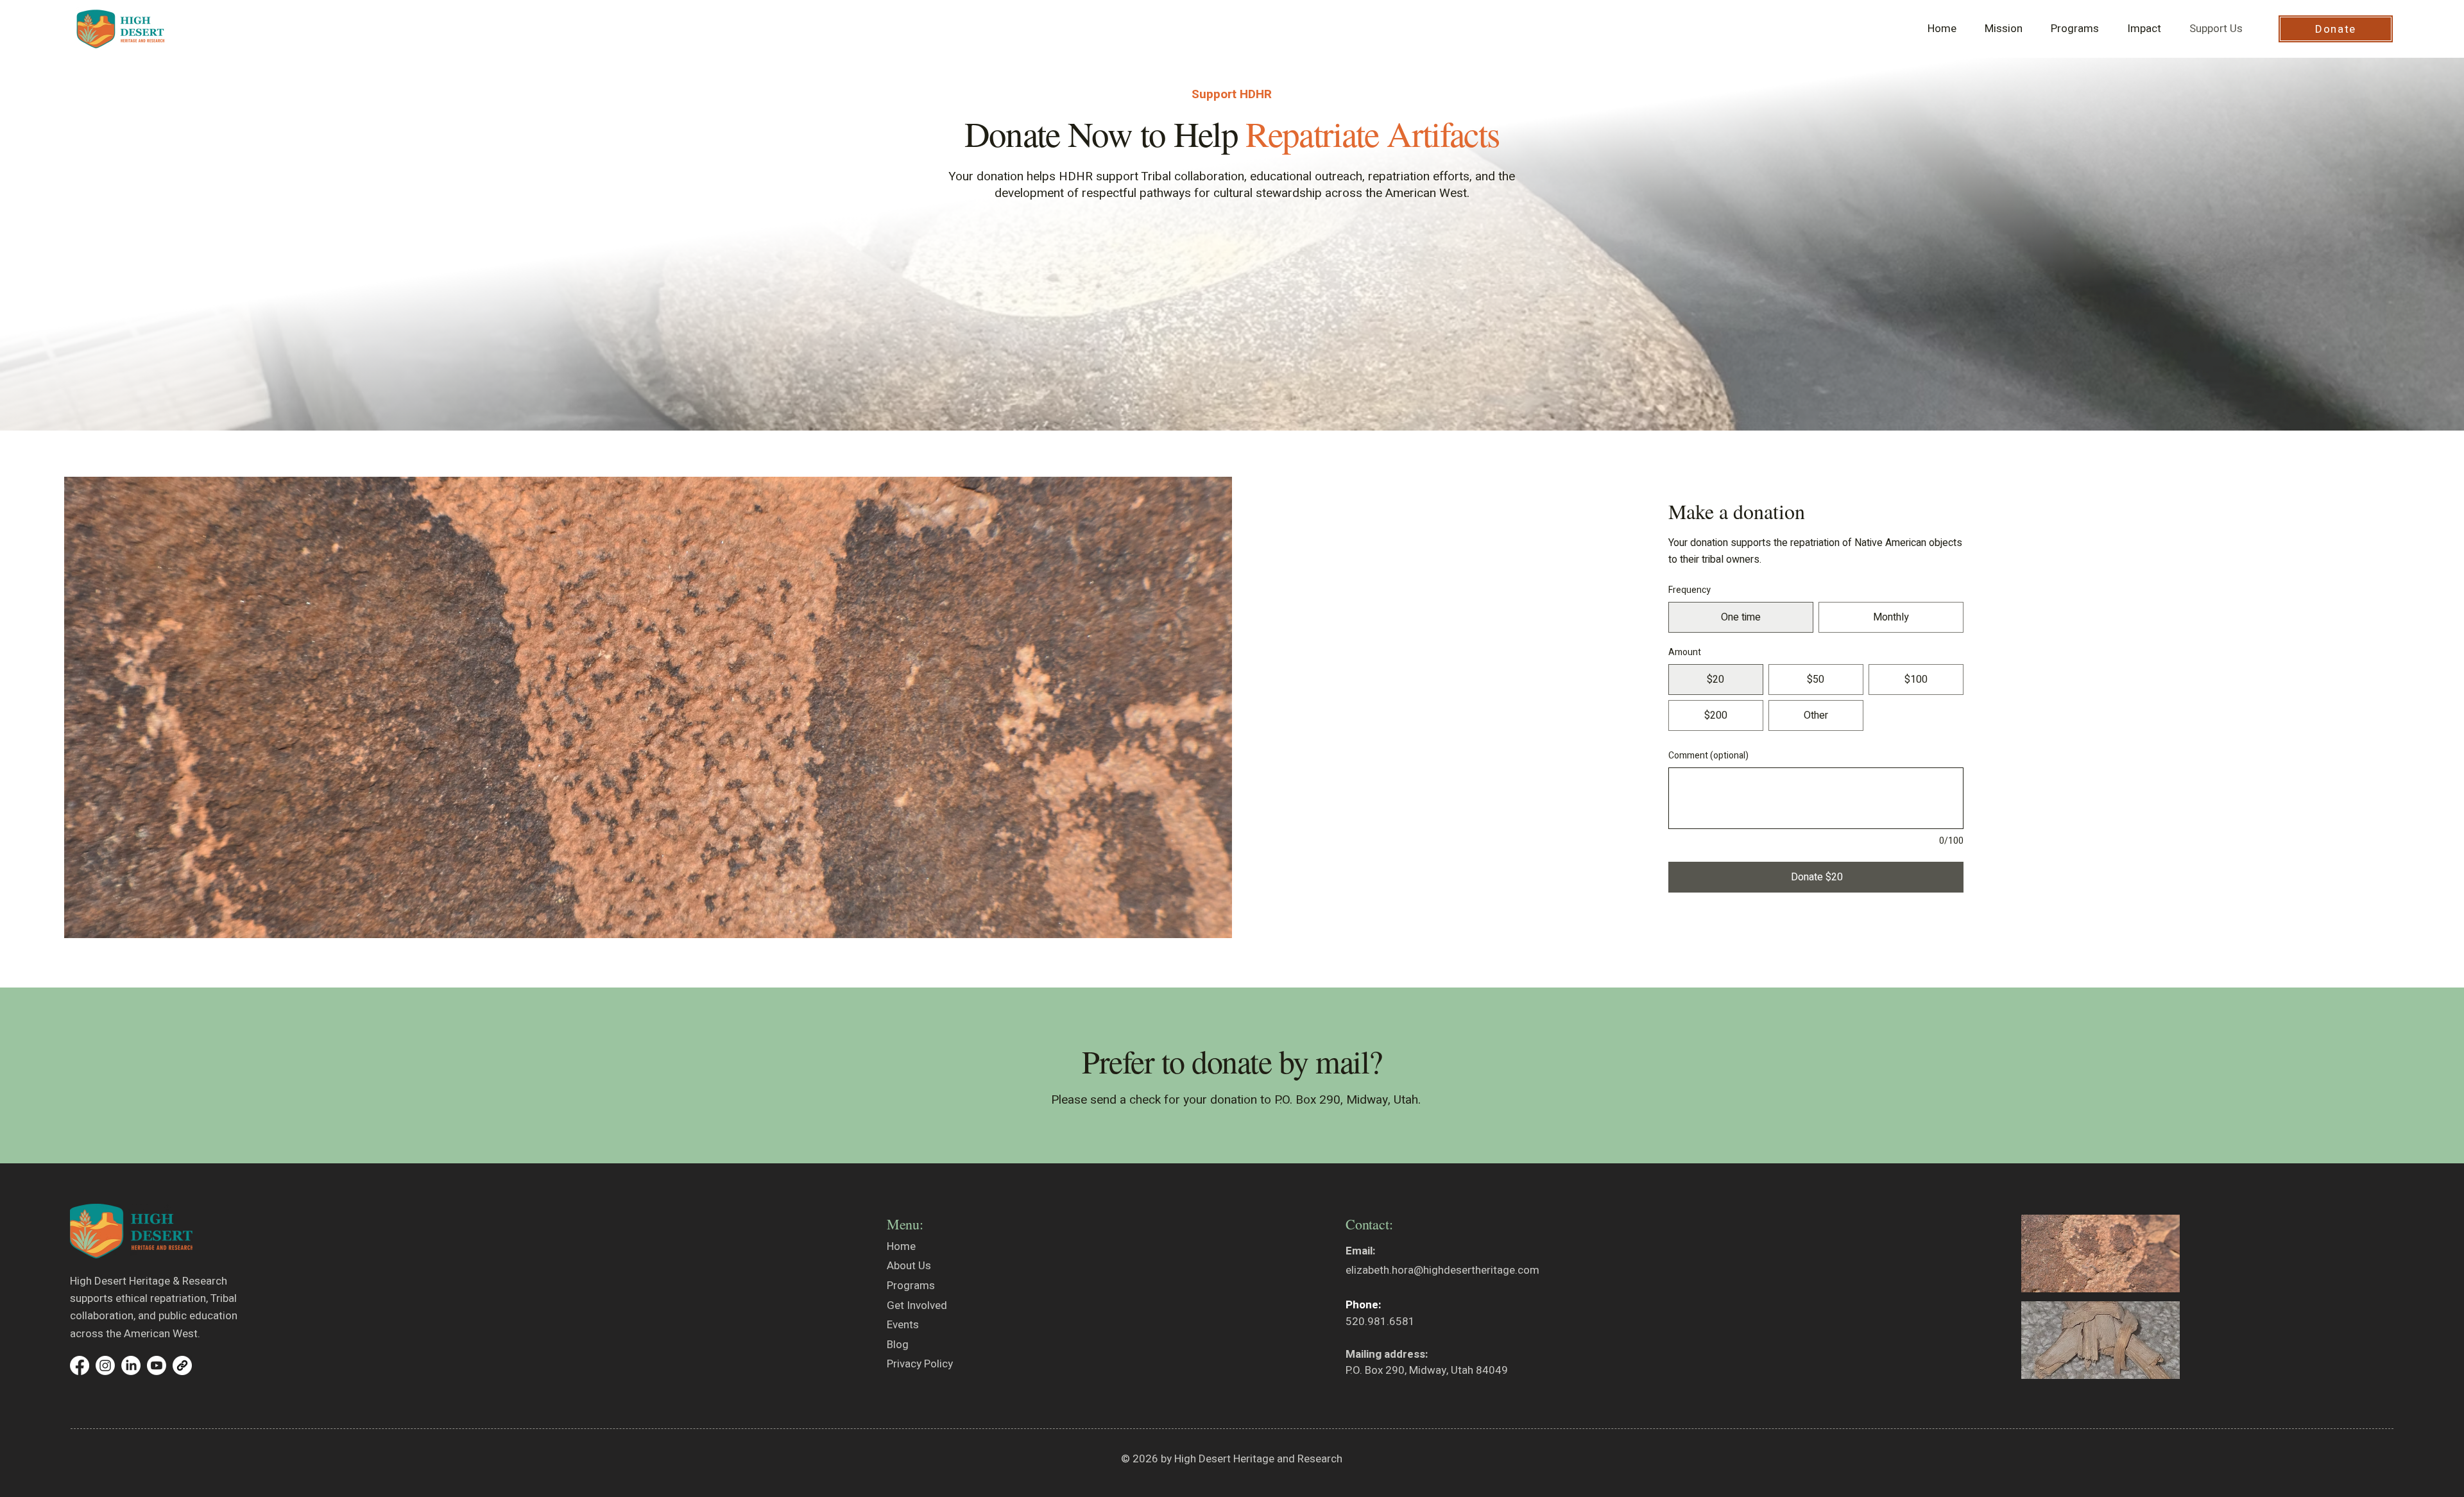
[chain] (182, 1365)
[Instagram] (105, 1365)
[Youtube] (157, 1365)
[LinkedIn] (131, 1365)
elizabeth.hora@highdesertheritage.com (1442, 1270)
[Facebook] (80, 1365)
